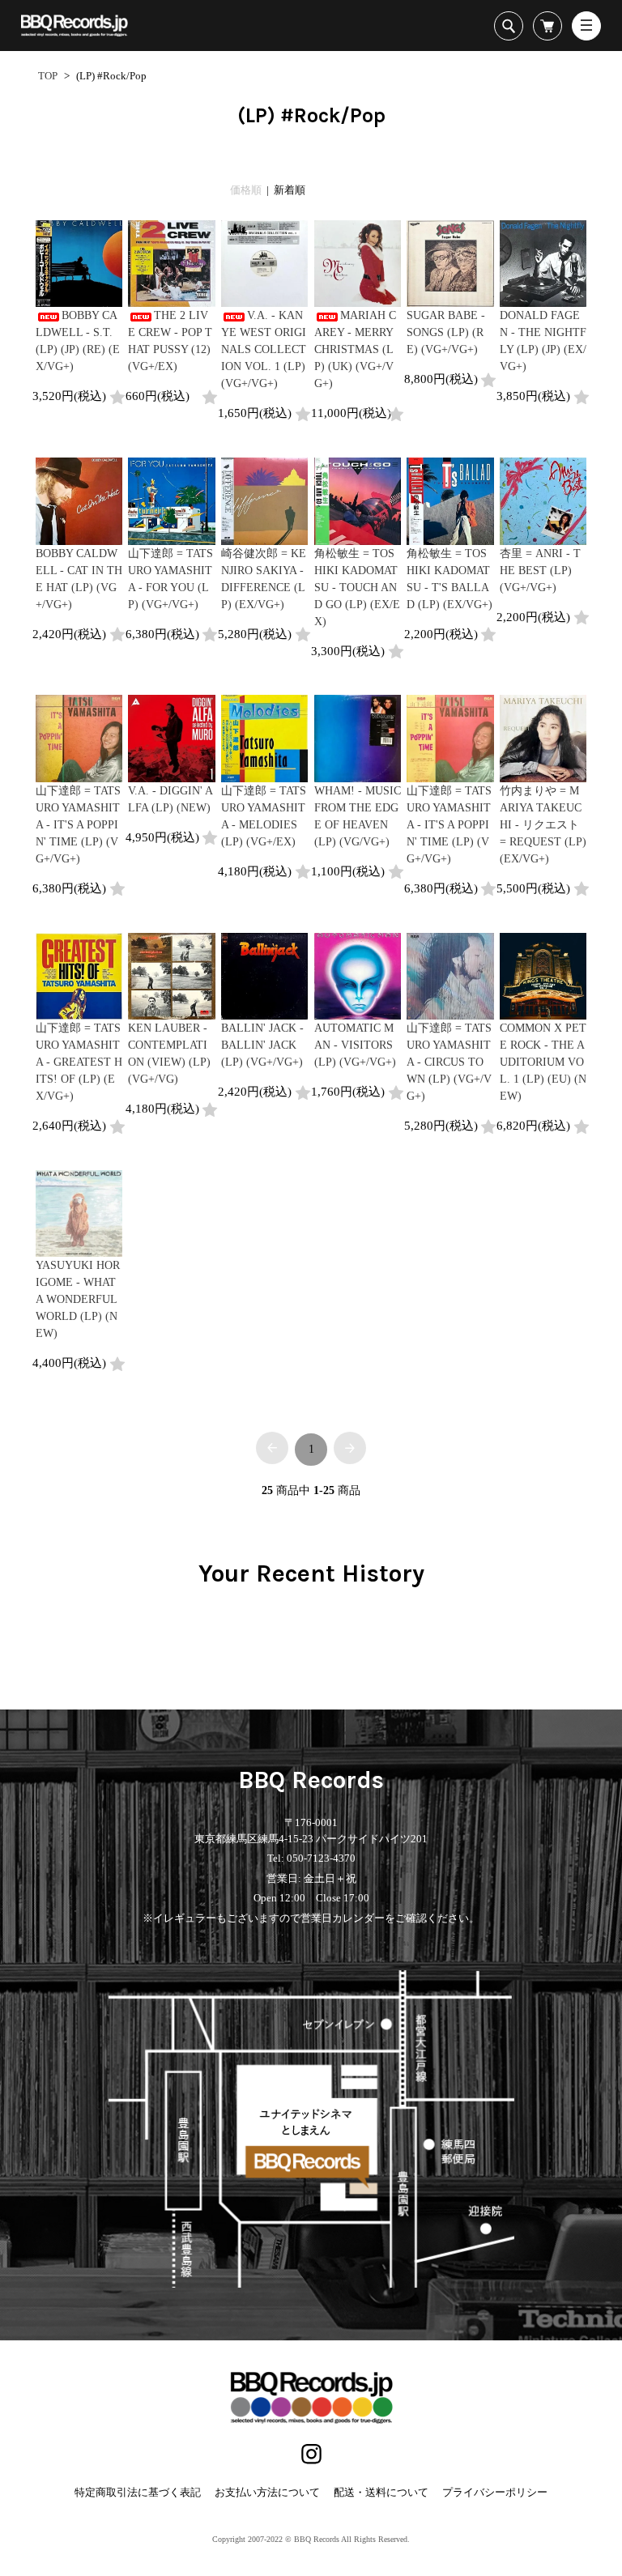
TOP (48, 76)
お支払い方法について (267, 2492)
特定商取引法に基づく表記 (138, 2492)
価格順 (246, 190)
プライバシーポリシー (495, 2492)
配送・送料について (381, 2492)
